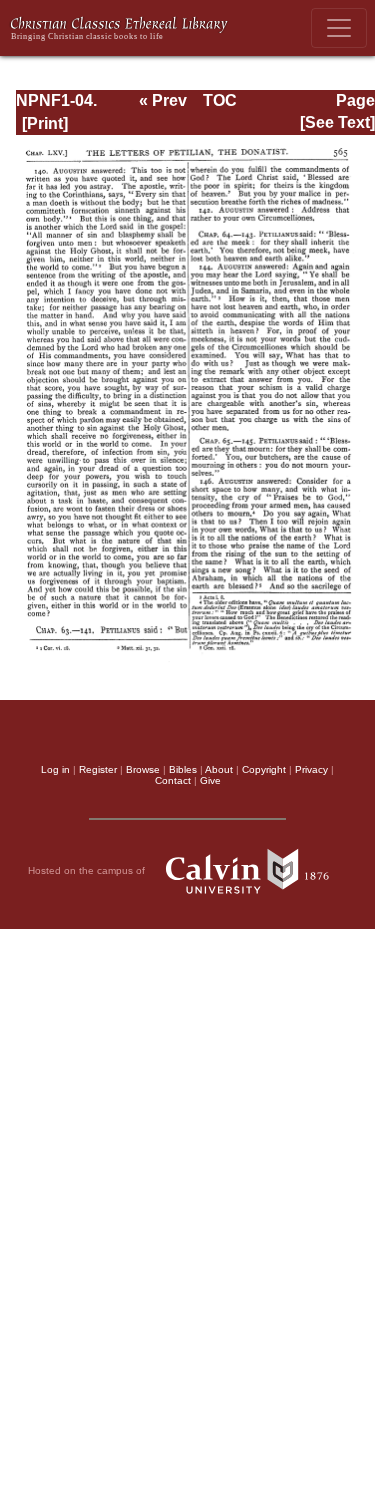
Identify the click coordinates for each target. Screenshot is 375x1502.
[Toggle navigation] (339, 28)
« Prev (163, 100)
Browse (143, 769)
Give (210, 780)
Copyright (264, 769)
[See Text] (337, 122)
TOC (220, 100)
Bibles (183, 769)
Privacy (311, 769)
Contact (173, 780)
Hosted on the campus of (88, 869)
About (219, 769)
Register (98, 769)
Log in (55, 769)
